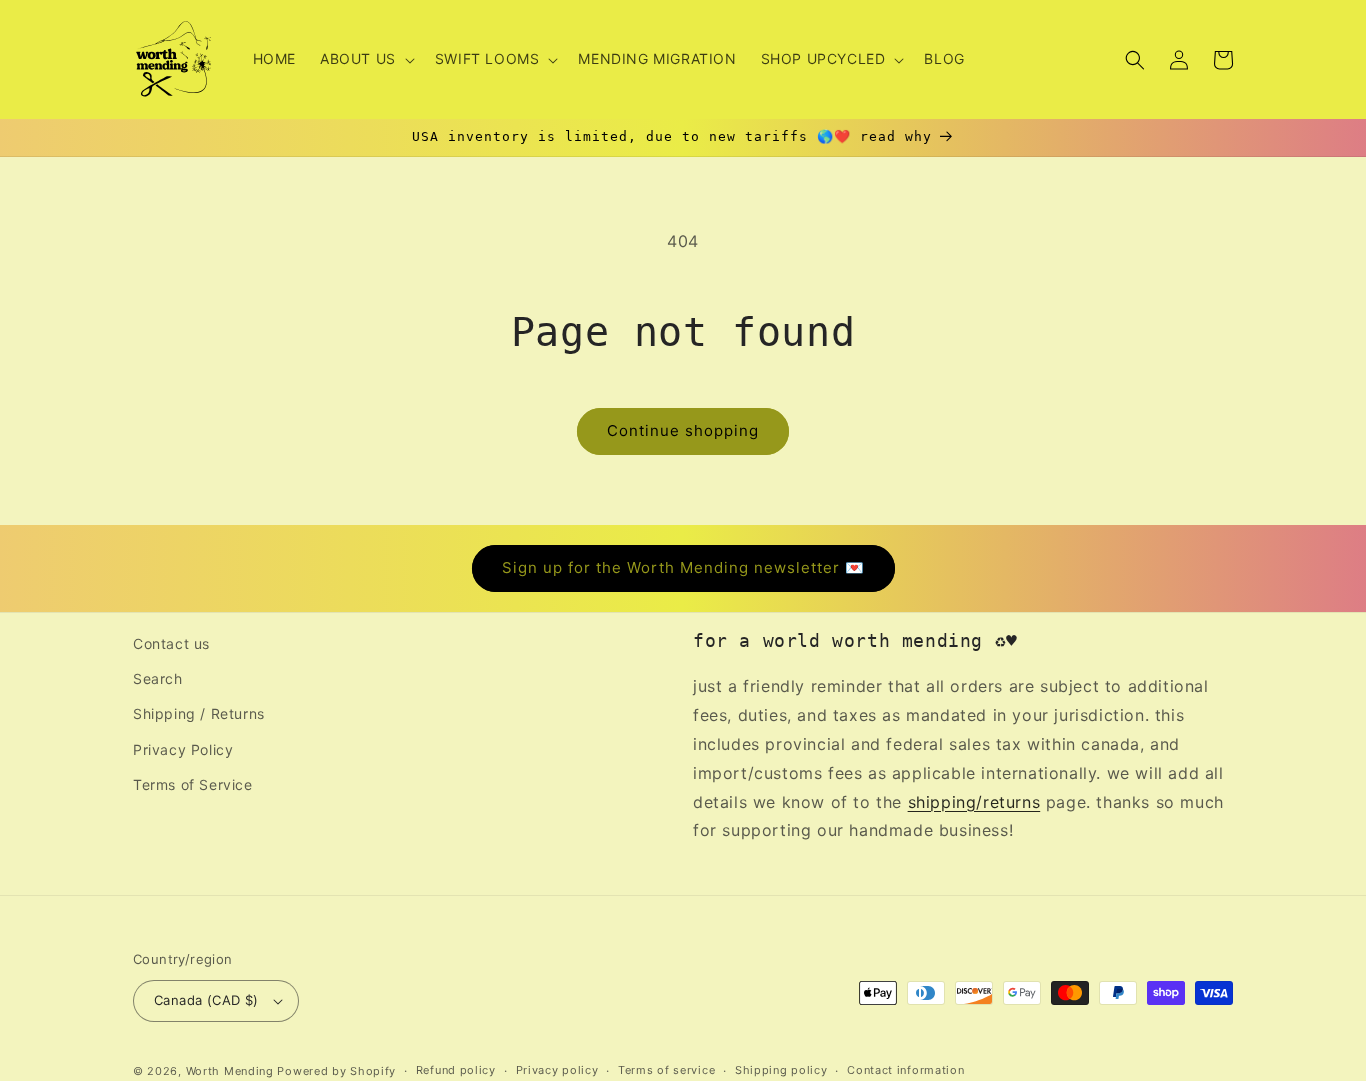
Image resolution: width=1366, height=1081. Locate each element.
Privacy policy (557, 1070)
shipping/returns (974, 802)
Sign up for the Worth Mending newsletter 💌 (683, 567)
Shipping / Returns (199, 713)
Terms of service (666, 1070)
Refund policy (456, 1070)
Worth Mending (230, 1071)
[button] (365, 59)
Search (158, 678)
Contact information (905, 1070)
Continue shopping (683, 430)
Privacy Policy (183, 749)
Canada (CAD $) (206, 1000)
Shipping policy (781, 1070)
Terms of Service (193, 784)
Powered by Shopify (336, 1071)
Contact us (171, 643)
